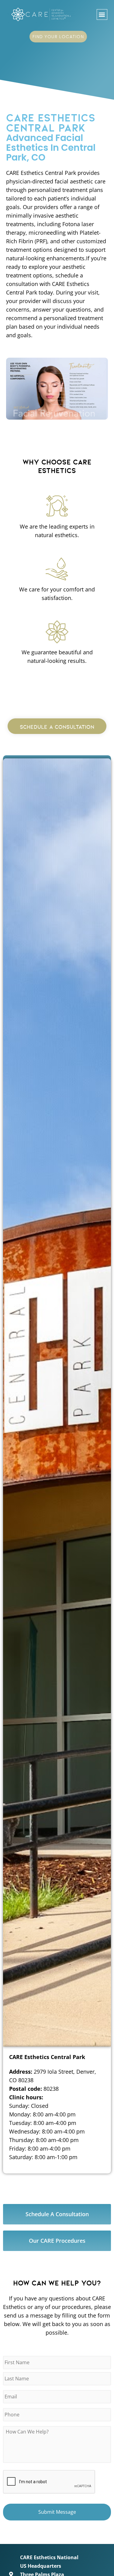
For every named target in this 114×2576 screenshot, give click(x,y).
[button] (102, 14)
